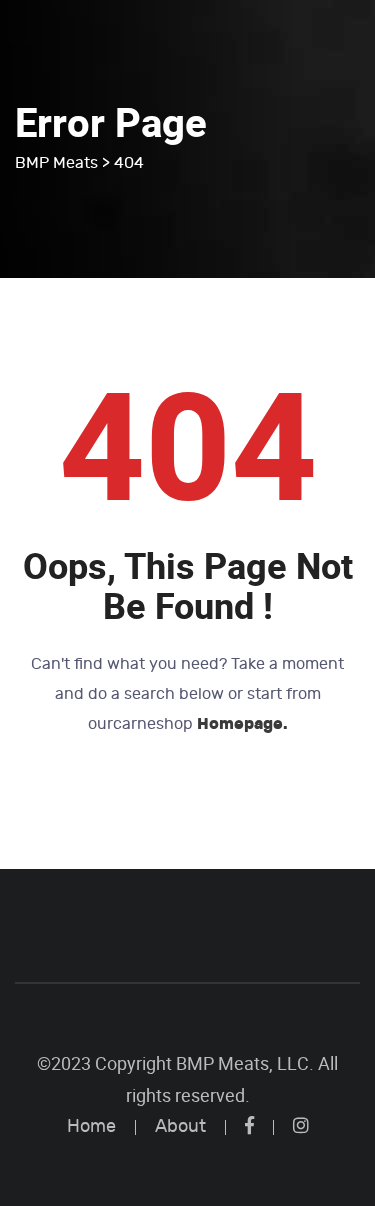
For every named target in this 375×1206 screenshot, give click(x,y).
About (180, 1126)
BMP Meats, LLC (242, 1063)
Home (91, 1126)
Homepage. (242, 723)
